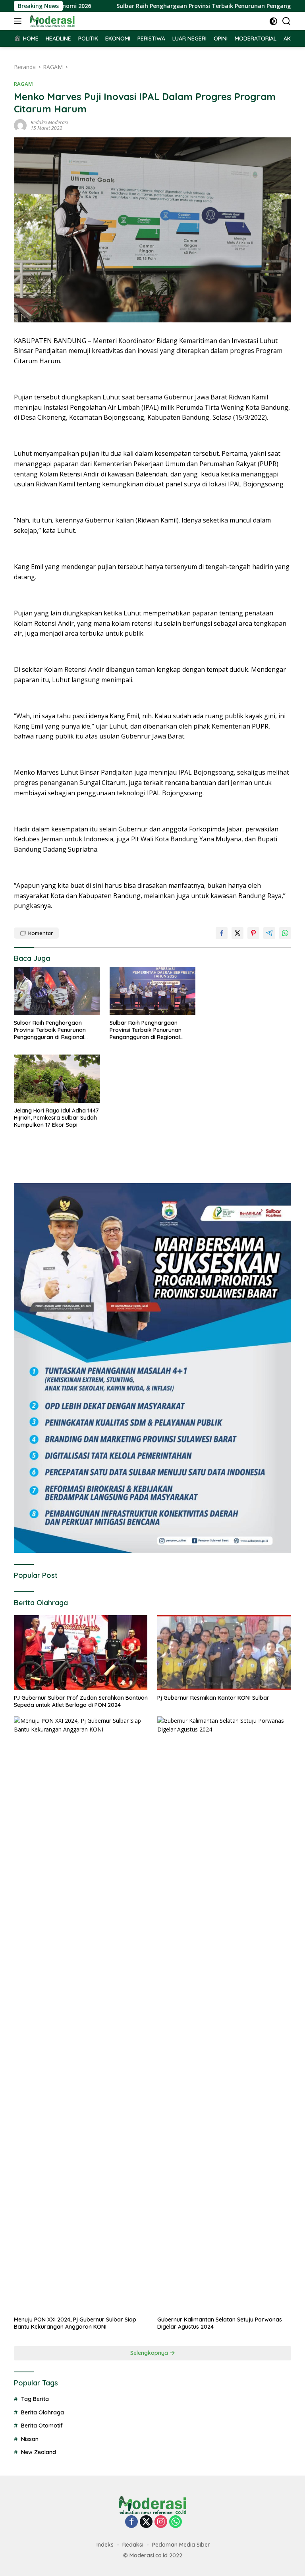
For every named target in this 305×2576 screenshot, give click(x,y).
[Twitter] (146, 2522)
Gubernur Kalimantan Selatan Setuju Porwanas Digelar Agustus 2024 (220, 2323)
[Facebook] (131, 2522)
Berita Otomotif (42, 2426)
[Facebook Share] (222, 933)
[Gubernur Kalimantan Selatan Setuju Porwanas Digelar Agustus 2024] (224, 2014)
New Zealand (39, 2452)
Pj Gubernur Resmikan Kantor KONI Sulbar (213, 1698)
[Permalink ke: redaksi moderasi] (20, 125)
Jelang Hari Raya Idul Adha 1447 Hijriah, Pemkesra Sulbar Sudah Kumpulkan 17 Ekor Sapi (56, 1118)
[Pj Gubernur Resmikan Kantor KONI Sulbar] (224, 1653)
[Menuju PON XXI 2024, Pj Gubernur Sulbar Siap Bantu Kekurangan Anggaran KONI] (81, 2014)
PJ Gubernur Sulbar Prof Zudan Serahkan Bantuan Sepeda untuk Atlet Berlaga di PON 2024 (81, 1701)
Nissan (30, 2439)
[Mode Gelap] (273, 21)
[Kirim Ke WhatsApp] (285, 933)
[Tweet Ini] (237, 933)
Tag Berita (35, 2399)
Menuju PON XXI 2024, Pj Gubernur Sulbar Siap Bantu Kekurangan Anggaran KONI (75, 2323)
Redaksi (133, 2545)
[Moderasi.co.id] (51, 21)
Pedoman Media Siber (181, 2545)
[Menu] (19, 21)
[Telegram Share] (269, 933)
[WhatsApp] (176, 2522)
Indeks (105, 2545)
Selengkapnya (150, 2353)
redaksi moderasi (49, 122)
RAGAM (23, 84)
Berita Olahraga (42, 2412)
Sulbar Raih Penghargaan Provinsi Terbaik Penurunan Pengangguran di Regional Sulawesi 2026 (50, 1030)
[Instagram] (161, 2522)
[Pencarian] (287, 21)
